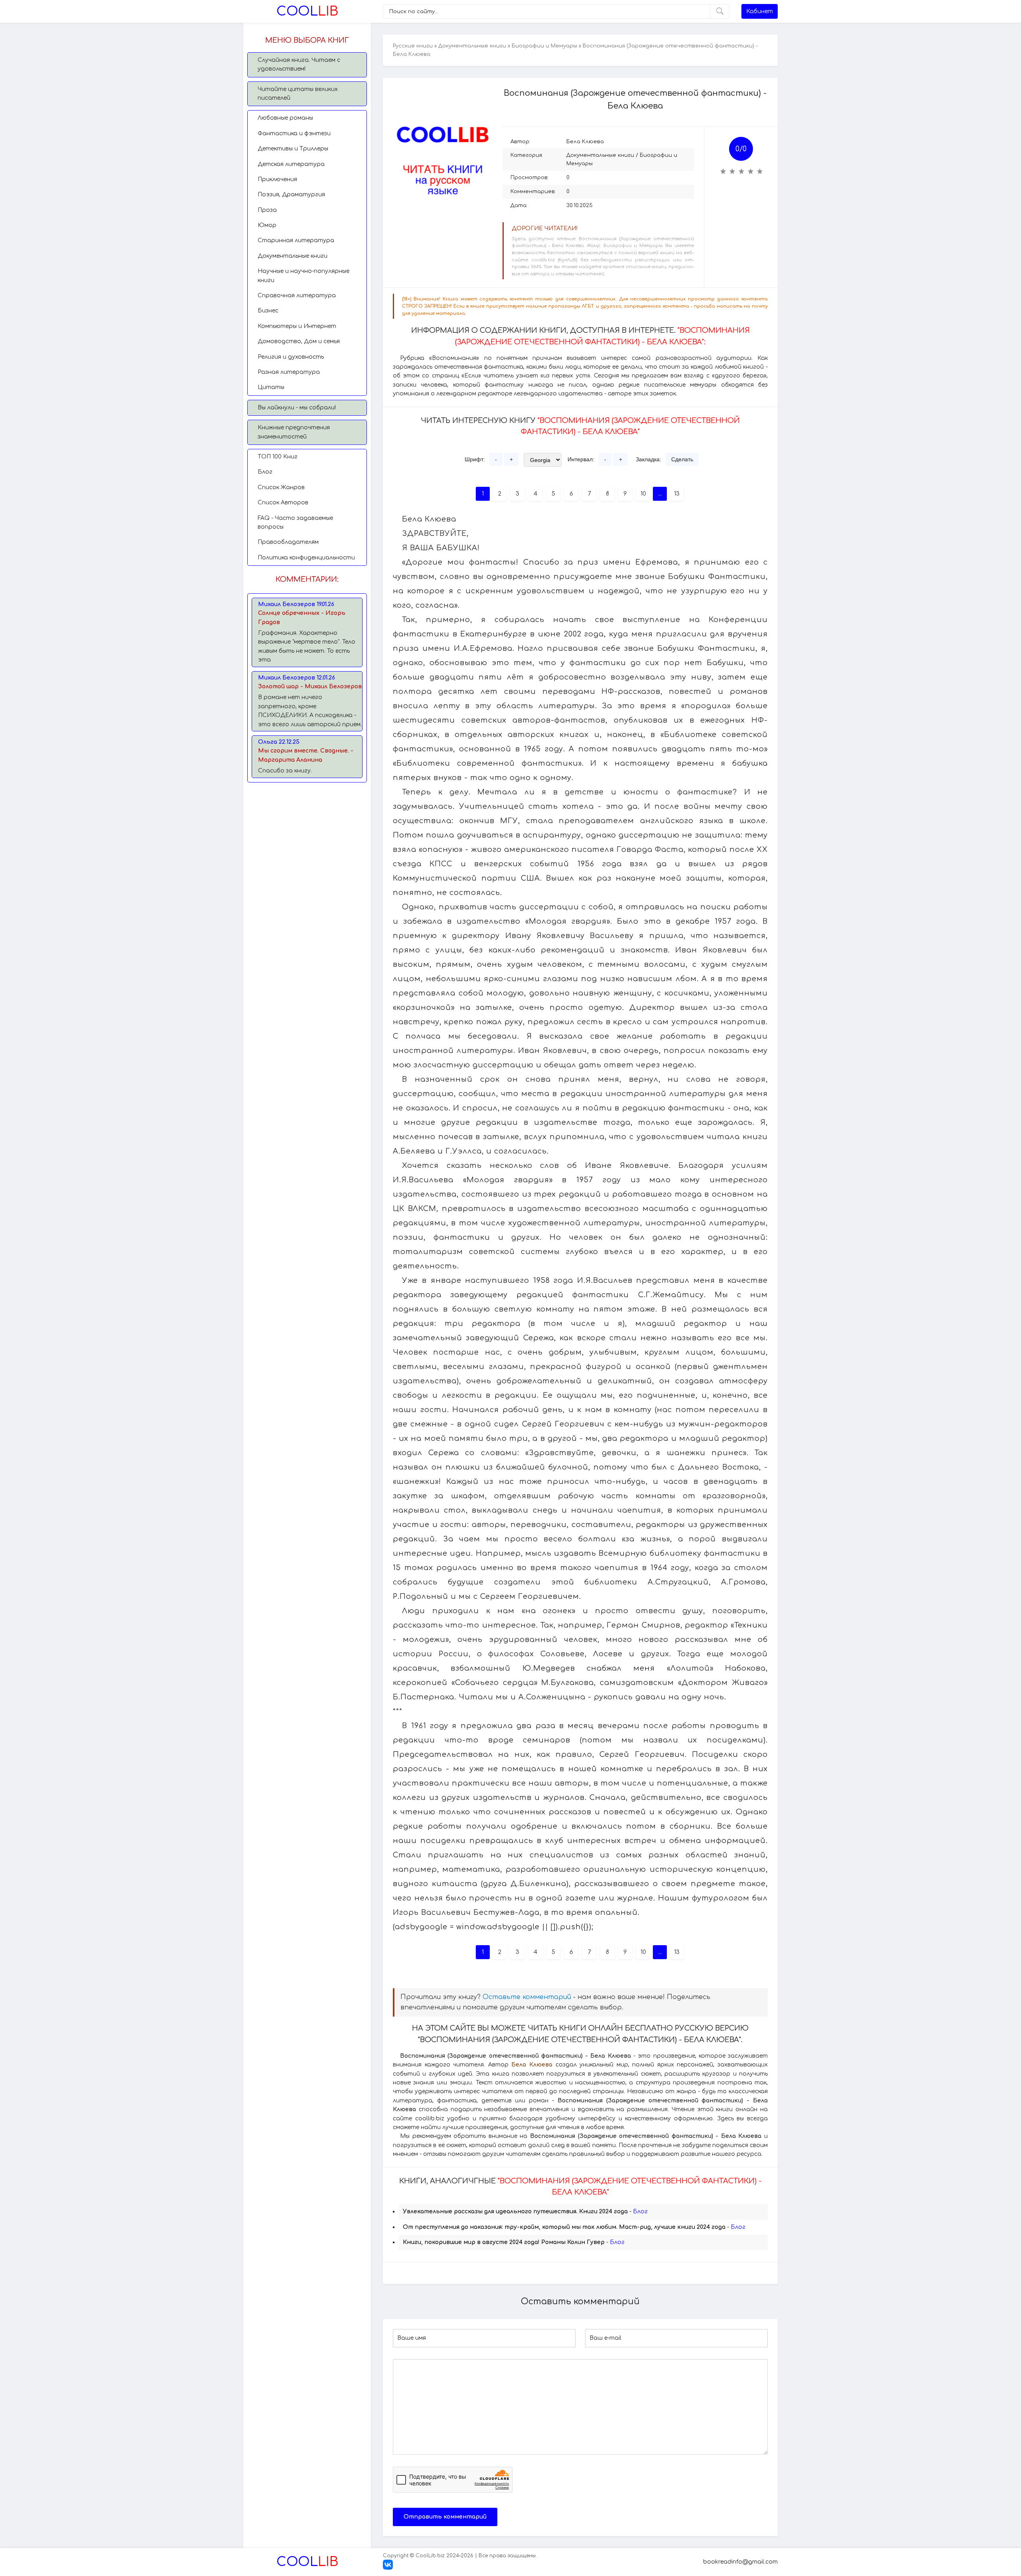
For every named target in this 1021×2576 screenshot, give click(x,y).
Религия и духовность (291, 357)
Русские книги (413, 46)
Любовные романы (285, 118)
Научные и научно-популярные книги (304, 276)
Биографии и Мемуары (544, 46)
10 (643, 494)
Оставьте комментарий (527, 1997)
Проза (267, 210)
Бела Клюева (585, 142)
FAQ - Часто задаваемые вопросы (295, 523)
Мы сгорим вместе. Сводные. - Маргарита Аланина (306, 755)
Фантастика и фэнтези (294, 133)
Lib (307, 11)
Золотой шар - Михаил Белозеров (310, 686)
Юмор (267, 225)
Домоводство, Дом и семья (299, 341)
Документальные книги (293, 256)
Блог (265, 472)
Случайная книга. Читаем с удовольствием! (299, 64)
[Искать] (720, 11)
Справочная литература (297, 295)
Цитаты (271, 387)
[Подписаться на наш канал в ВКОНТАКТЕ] (388, 2568)
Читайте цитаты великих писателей (298, 94)
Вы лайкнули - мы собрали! (297, 408)
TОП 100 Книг (278, 457)
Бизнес (268, 311)
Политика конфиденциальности (306, 558)
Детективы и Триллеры (293, 149)
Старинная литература (296, 240)
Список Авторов (283, 503)
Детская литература (291, 164)
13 (677, 494)
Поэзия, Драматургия (291, 195)
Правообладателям (288, 542)
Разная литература (289, 372)
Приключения (277, 179)
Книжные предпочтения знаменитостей (294, 432)
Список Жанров (281, 487)
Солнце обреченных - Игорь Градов (302, 617)
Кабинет (760, 11)
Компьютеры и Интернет (297, 326)
